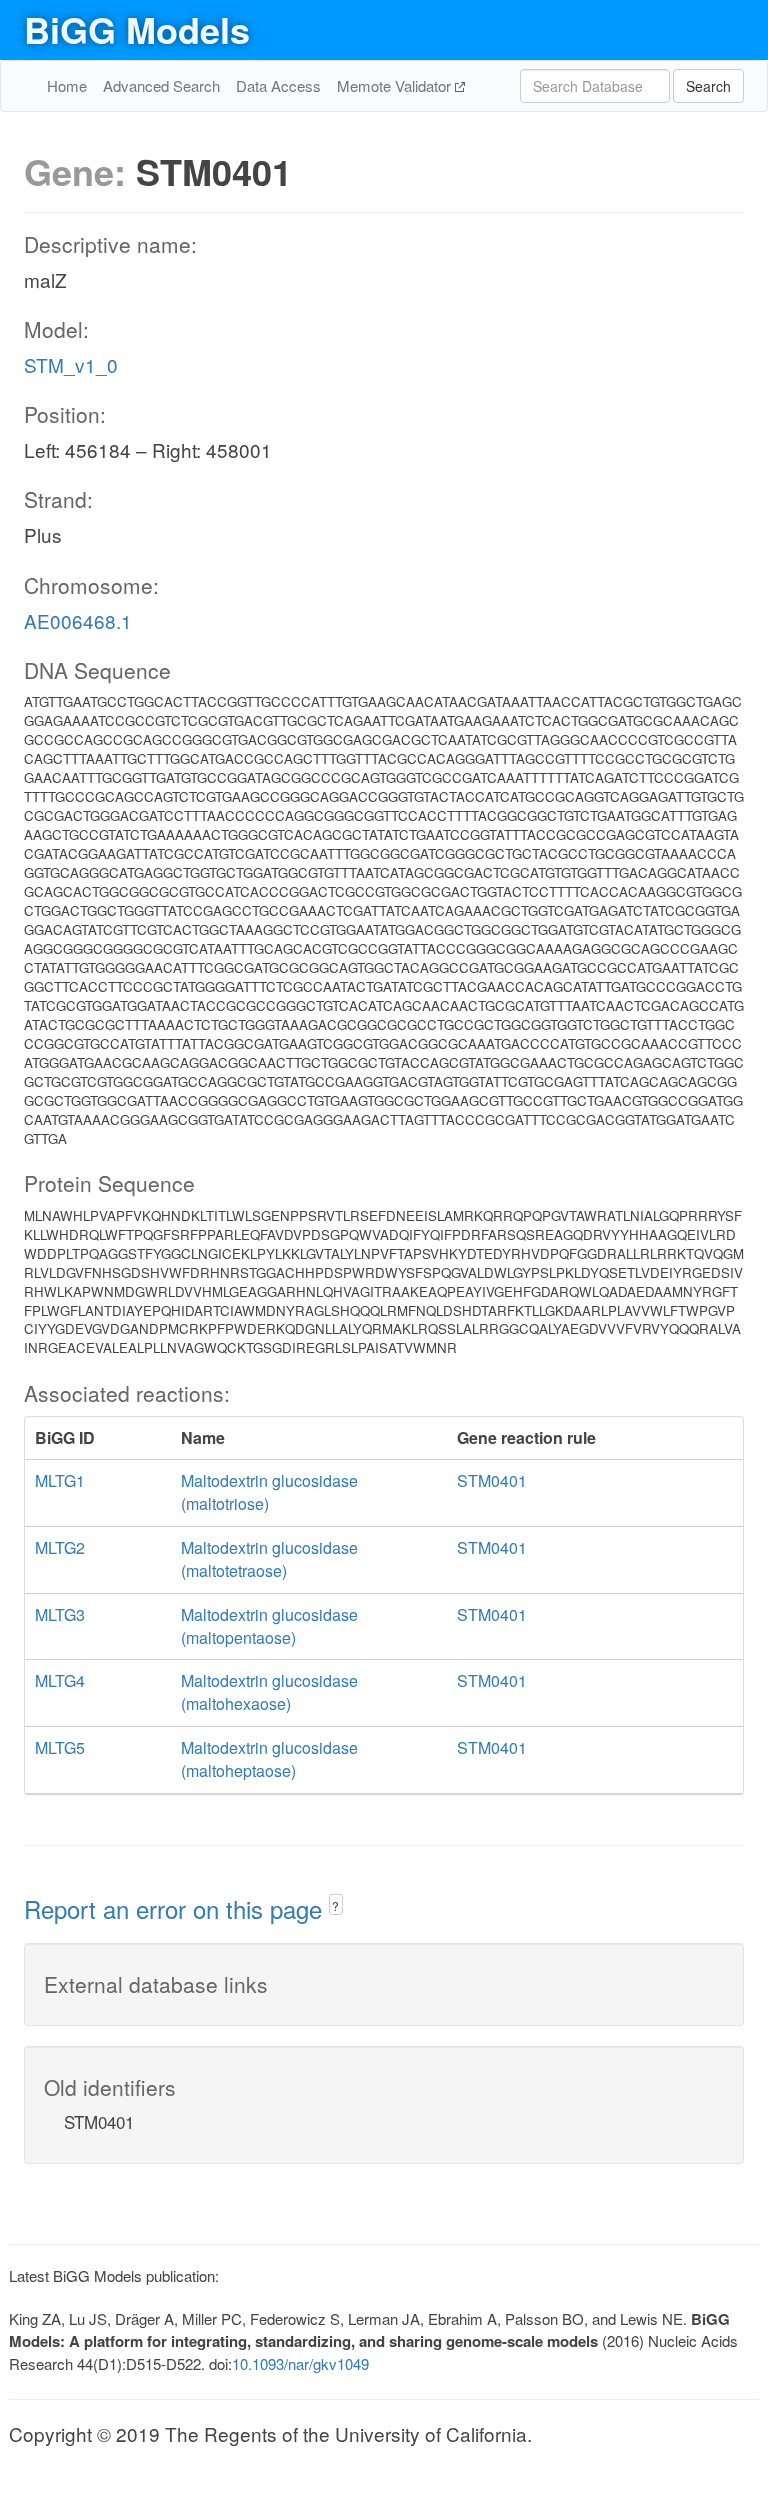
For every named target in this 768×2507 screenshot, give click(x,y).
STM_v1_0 (71, 364)
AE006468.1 (78, 620)
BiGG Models (137, 29)
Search (708, 86)
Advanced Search (161, 85)
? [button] (335, 1905)
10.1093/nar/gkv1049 (300, 2363)
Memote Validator (396, 85)
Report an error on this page (176, 1908)
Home (67, 85)
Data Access (278, 85)
